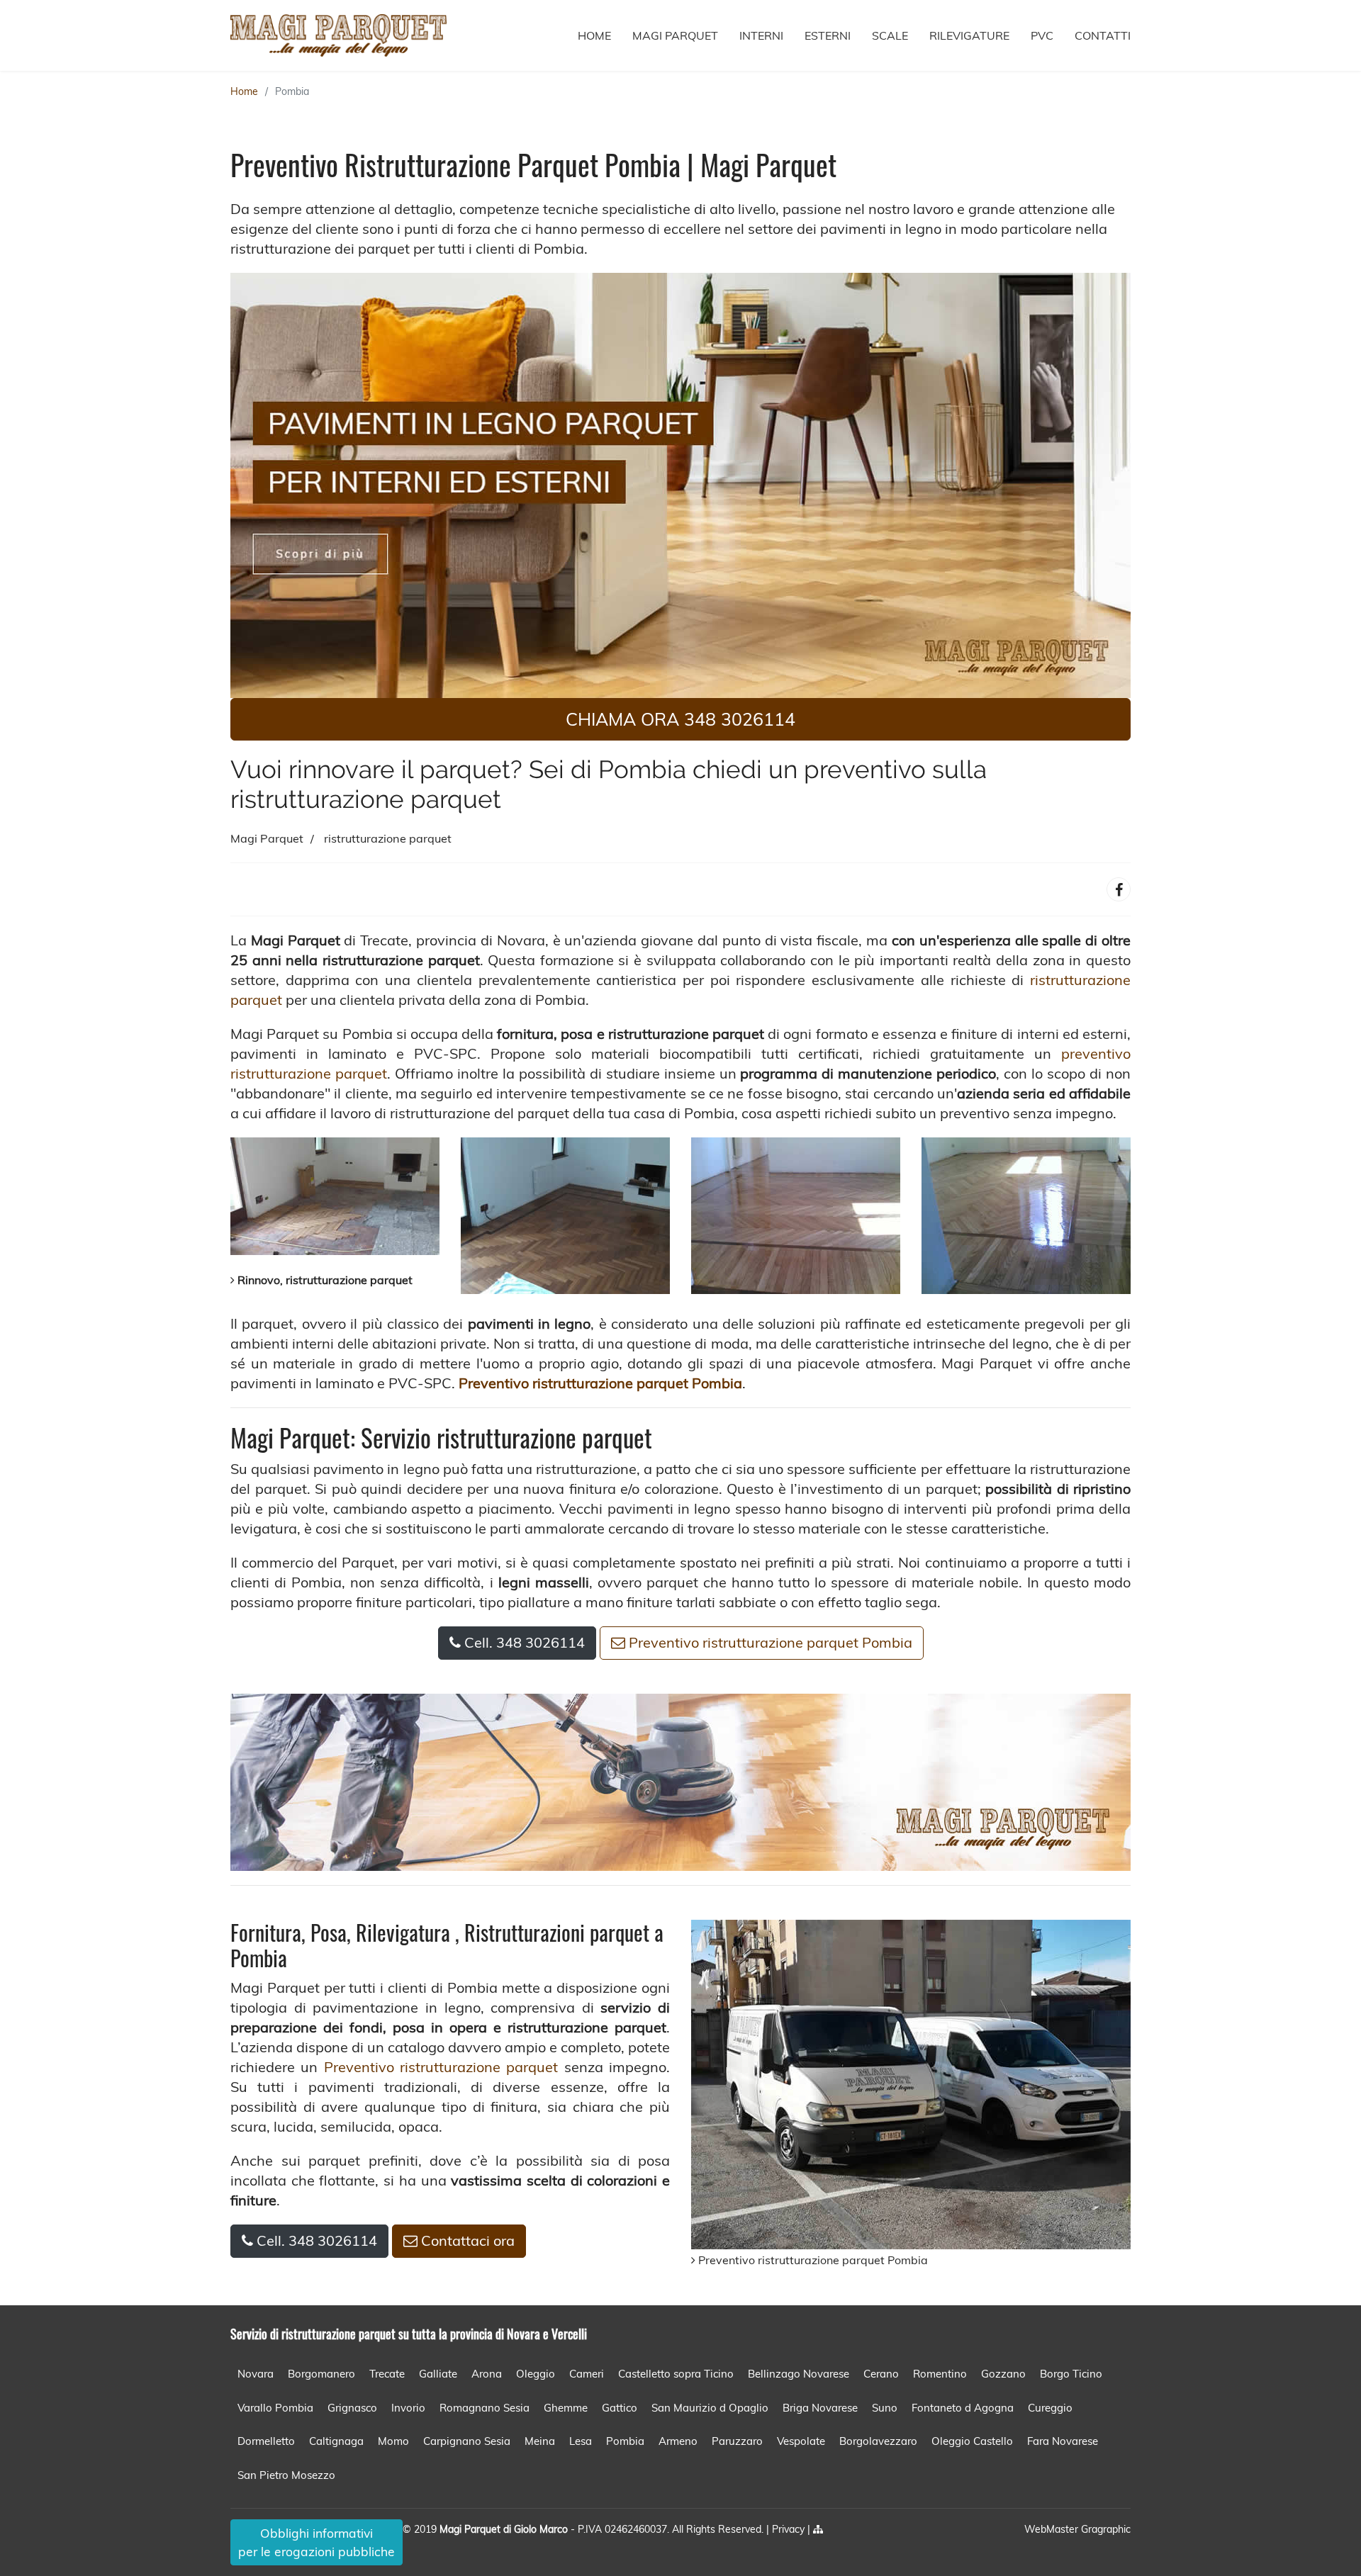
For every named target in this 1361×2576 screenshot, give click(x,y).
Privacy (790, 2529)
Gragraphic (1106, 2529)
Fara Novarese (1063, 2441)
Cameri (587, 2374)
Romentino (940, 2374)
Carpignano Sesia (467, 2441)
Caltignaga (336, 2441)
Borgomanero (321, 2374)
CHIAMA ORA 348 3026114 (680, 719)
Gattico (620, 2408)
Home (594, 35)
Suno (885, 2408)
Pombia (292, 91)
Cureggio (1050, 2408)
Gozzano (1003, 2374)
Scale (890, 35)
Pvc (1042, 35)
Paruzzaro (737, 2441)
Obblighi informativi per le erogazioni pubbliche (317, 2542)
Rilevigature (969, 35)
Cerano (881, 2374)
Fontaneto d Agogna (963, 2408)
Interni (761, 35)
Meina (540, 2441)
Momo (393, 2441)
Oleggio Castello (972, 2441)
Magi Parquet (675, 35)
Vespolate (801, 2441)
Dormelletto (266, 2441)
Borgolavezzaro (878, 2441)
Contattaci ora (466, 2240)
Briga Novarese (820, 2408)
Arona (487, 2374)
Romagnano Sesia (485, 2408)
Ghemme (566, 2408)
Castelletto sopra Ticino (676, 2374)
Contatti (1103, 35)
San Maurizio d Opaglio (710, 2408)
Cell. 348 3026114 (523, 1642)
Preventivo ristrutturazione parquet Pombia (769, 1642)
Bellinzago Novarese (799, 2374)
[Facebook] (1119, 889)
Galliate (438, 2374)
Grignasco (352, 2408)
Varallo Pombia (275, 2408)
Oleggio (536, 2374)
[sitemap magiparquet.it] (818, 2529)
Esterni (828, 35)
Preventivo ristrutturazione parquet (441, 2067)
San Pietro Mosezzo (286, 2475)
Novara (256, 2374)
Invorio (408, 2408)
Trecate (387, 2374)
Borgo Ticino (1071, 2374)
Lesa (581, 2441)
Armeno (678, 2441)
